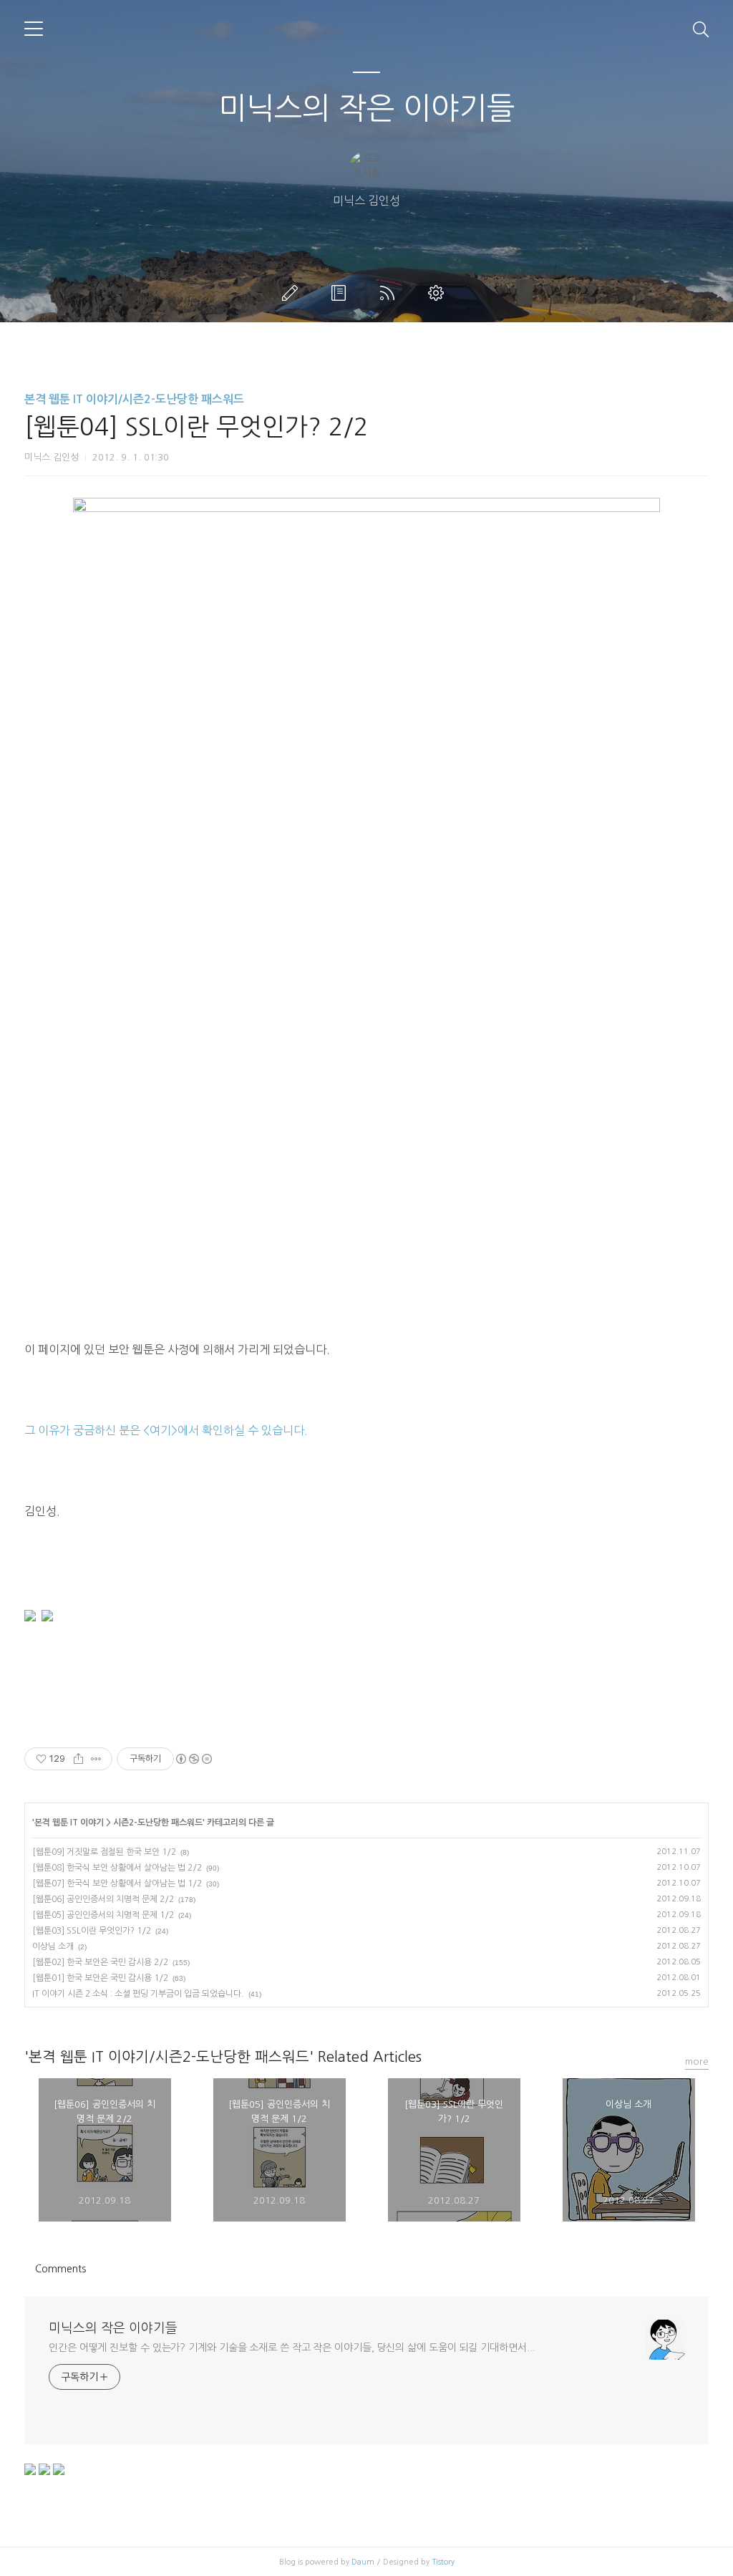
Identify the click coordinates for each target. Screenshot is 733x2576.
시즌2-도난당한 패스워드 (158, 1823)
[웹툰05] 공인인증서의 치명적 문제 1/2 (103, 1915)
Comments (60, 2269)
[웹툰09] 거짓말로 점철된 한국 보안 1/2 (104, 1852)
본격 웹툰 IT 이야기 (69, 1823)
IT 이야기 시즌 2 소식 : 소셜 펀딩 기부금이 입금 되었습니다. (138, 1994)
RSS (390, 293)
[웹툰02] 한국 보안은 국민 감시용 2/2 (100, 1962)
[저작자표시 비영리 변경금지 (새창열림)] (193, 1759)
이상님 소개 (53, 1947)
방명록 (341, 293)
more (697, 2061)
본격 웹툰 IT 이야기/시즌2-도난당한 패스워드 (134, 399)
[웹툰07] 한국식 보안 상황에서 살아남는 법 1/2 (117, 1883)
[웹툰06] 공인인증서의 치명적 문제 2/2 (103, 1899)
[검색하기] (701, 29)
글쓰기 (293, 293)
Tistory (443, 2562)
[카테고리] (34, 29)
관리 (439, 293)
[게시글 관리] (96, 1759)
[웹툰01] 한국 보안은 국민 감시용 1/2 (100, 1978)
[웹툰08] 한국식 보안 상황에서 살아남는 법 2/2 (117, 1868)
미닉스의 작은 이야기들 (366, 108)
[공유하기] (78, 1759)
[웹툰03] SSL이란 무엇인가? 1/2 (92, 1931)
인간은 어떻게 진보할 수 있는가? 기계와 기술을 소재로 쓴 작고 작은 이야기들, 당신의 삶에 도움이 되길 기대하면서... (292, 2348)
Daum (363, 2562)
